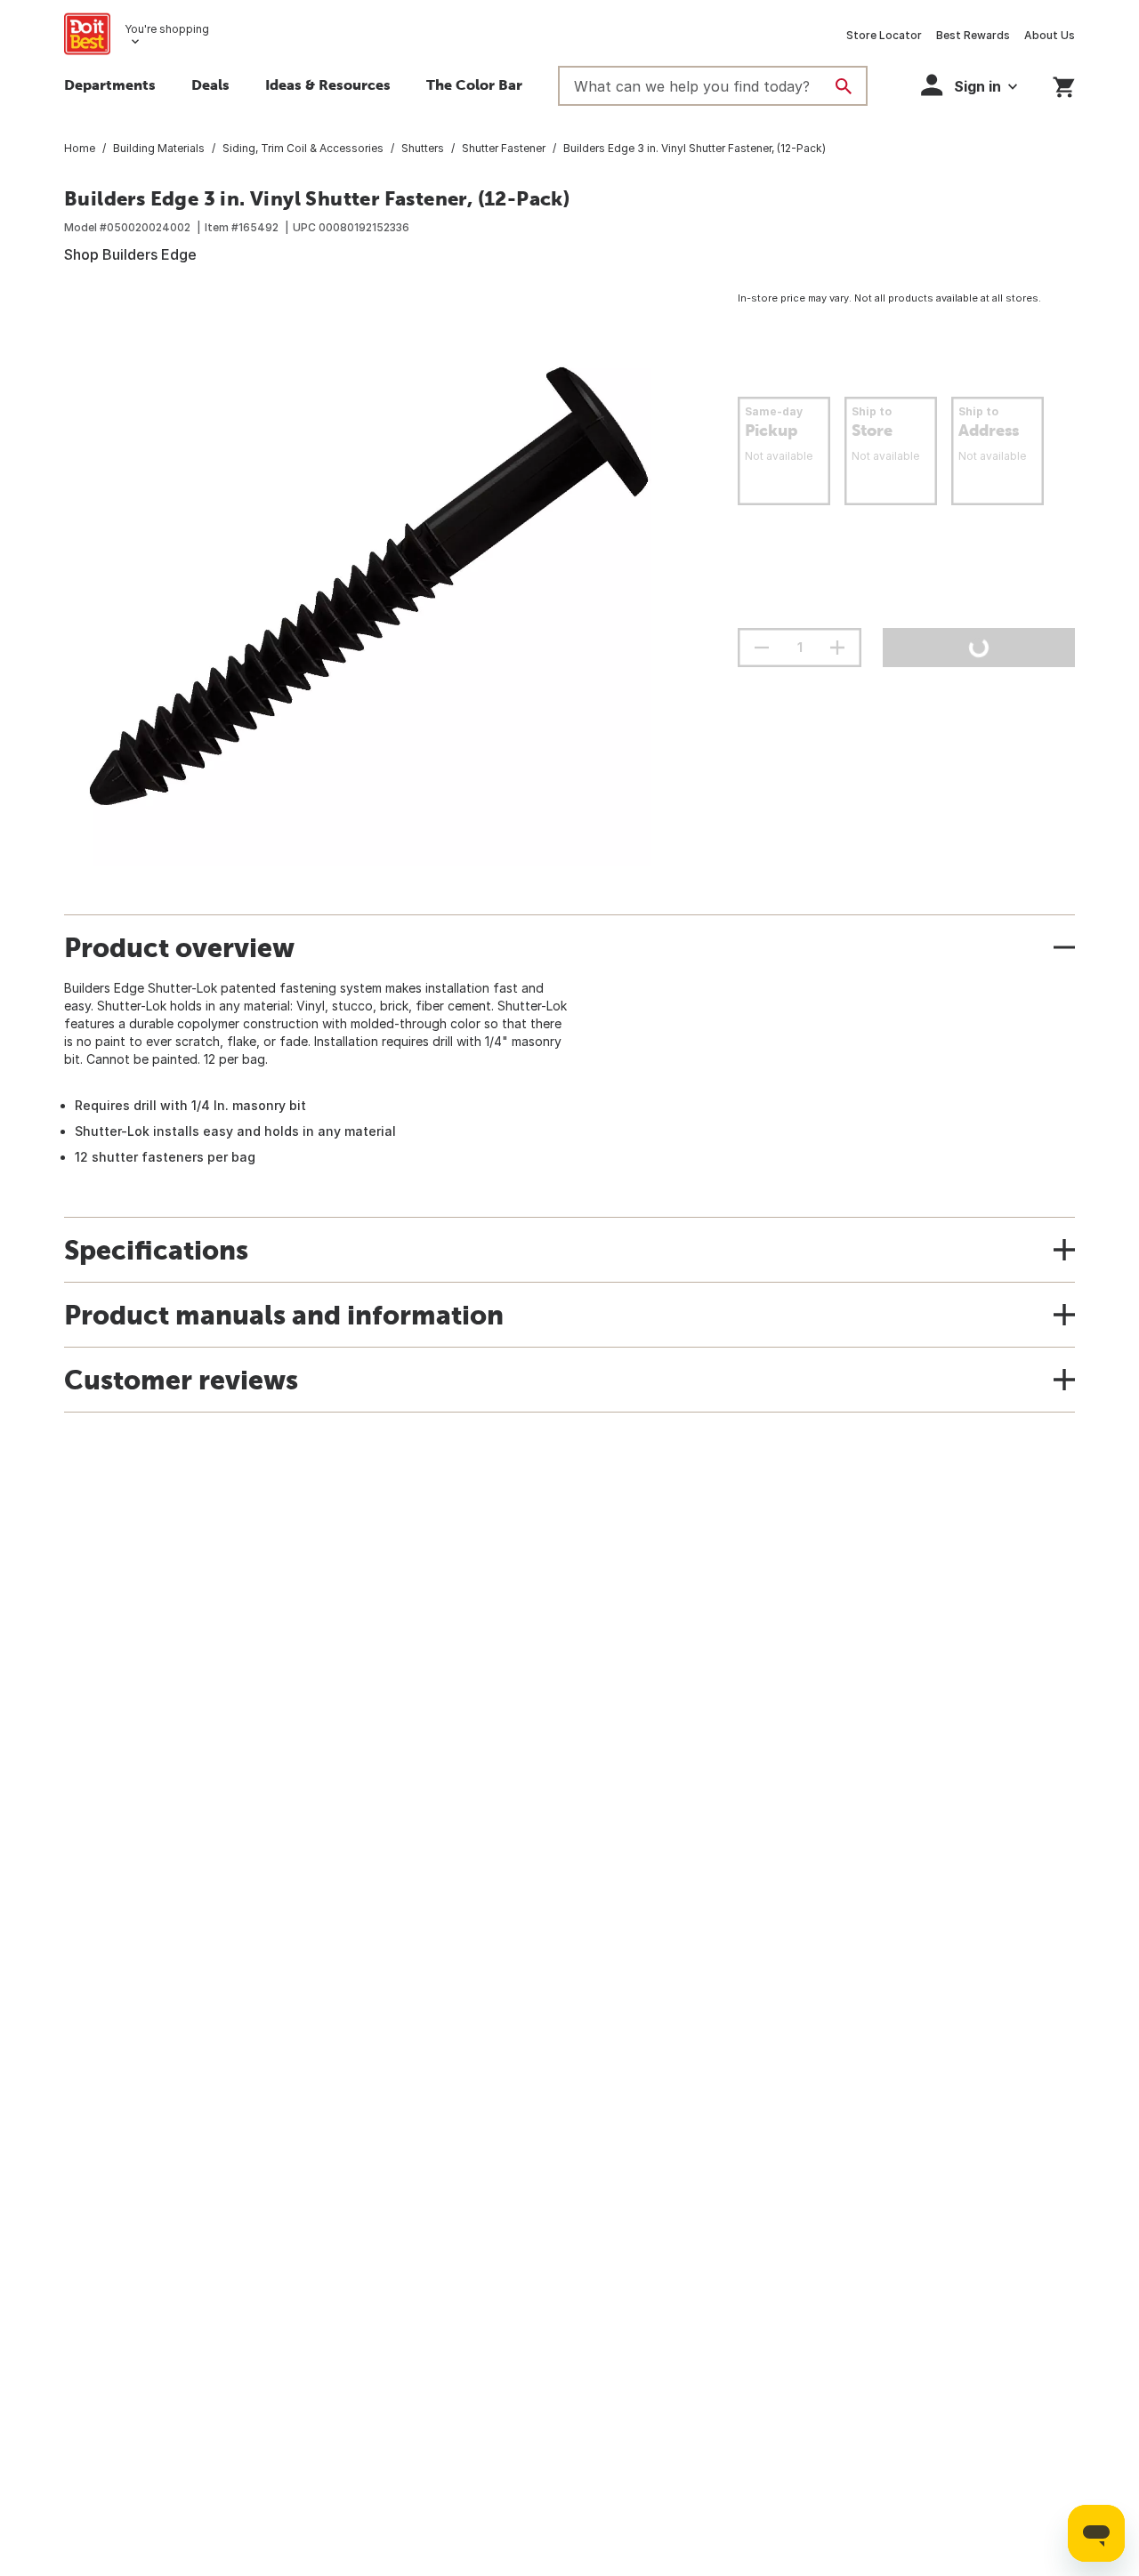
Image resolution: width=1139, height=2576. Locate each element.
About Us (1050, 35)
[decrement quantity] (762, 648)
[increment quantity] (837, 648)
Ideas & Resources (328, 85)
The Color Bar (474, 85)
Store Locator (884, 35)
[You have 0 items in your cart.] (1064, 84)
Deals (210, 85)
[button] (969, 85)
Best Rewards (973, 35)
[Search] (844, 86)
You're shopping (167, 29)
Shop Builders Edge (130, 254)
